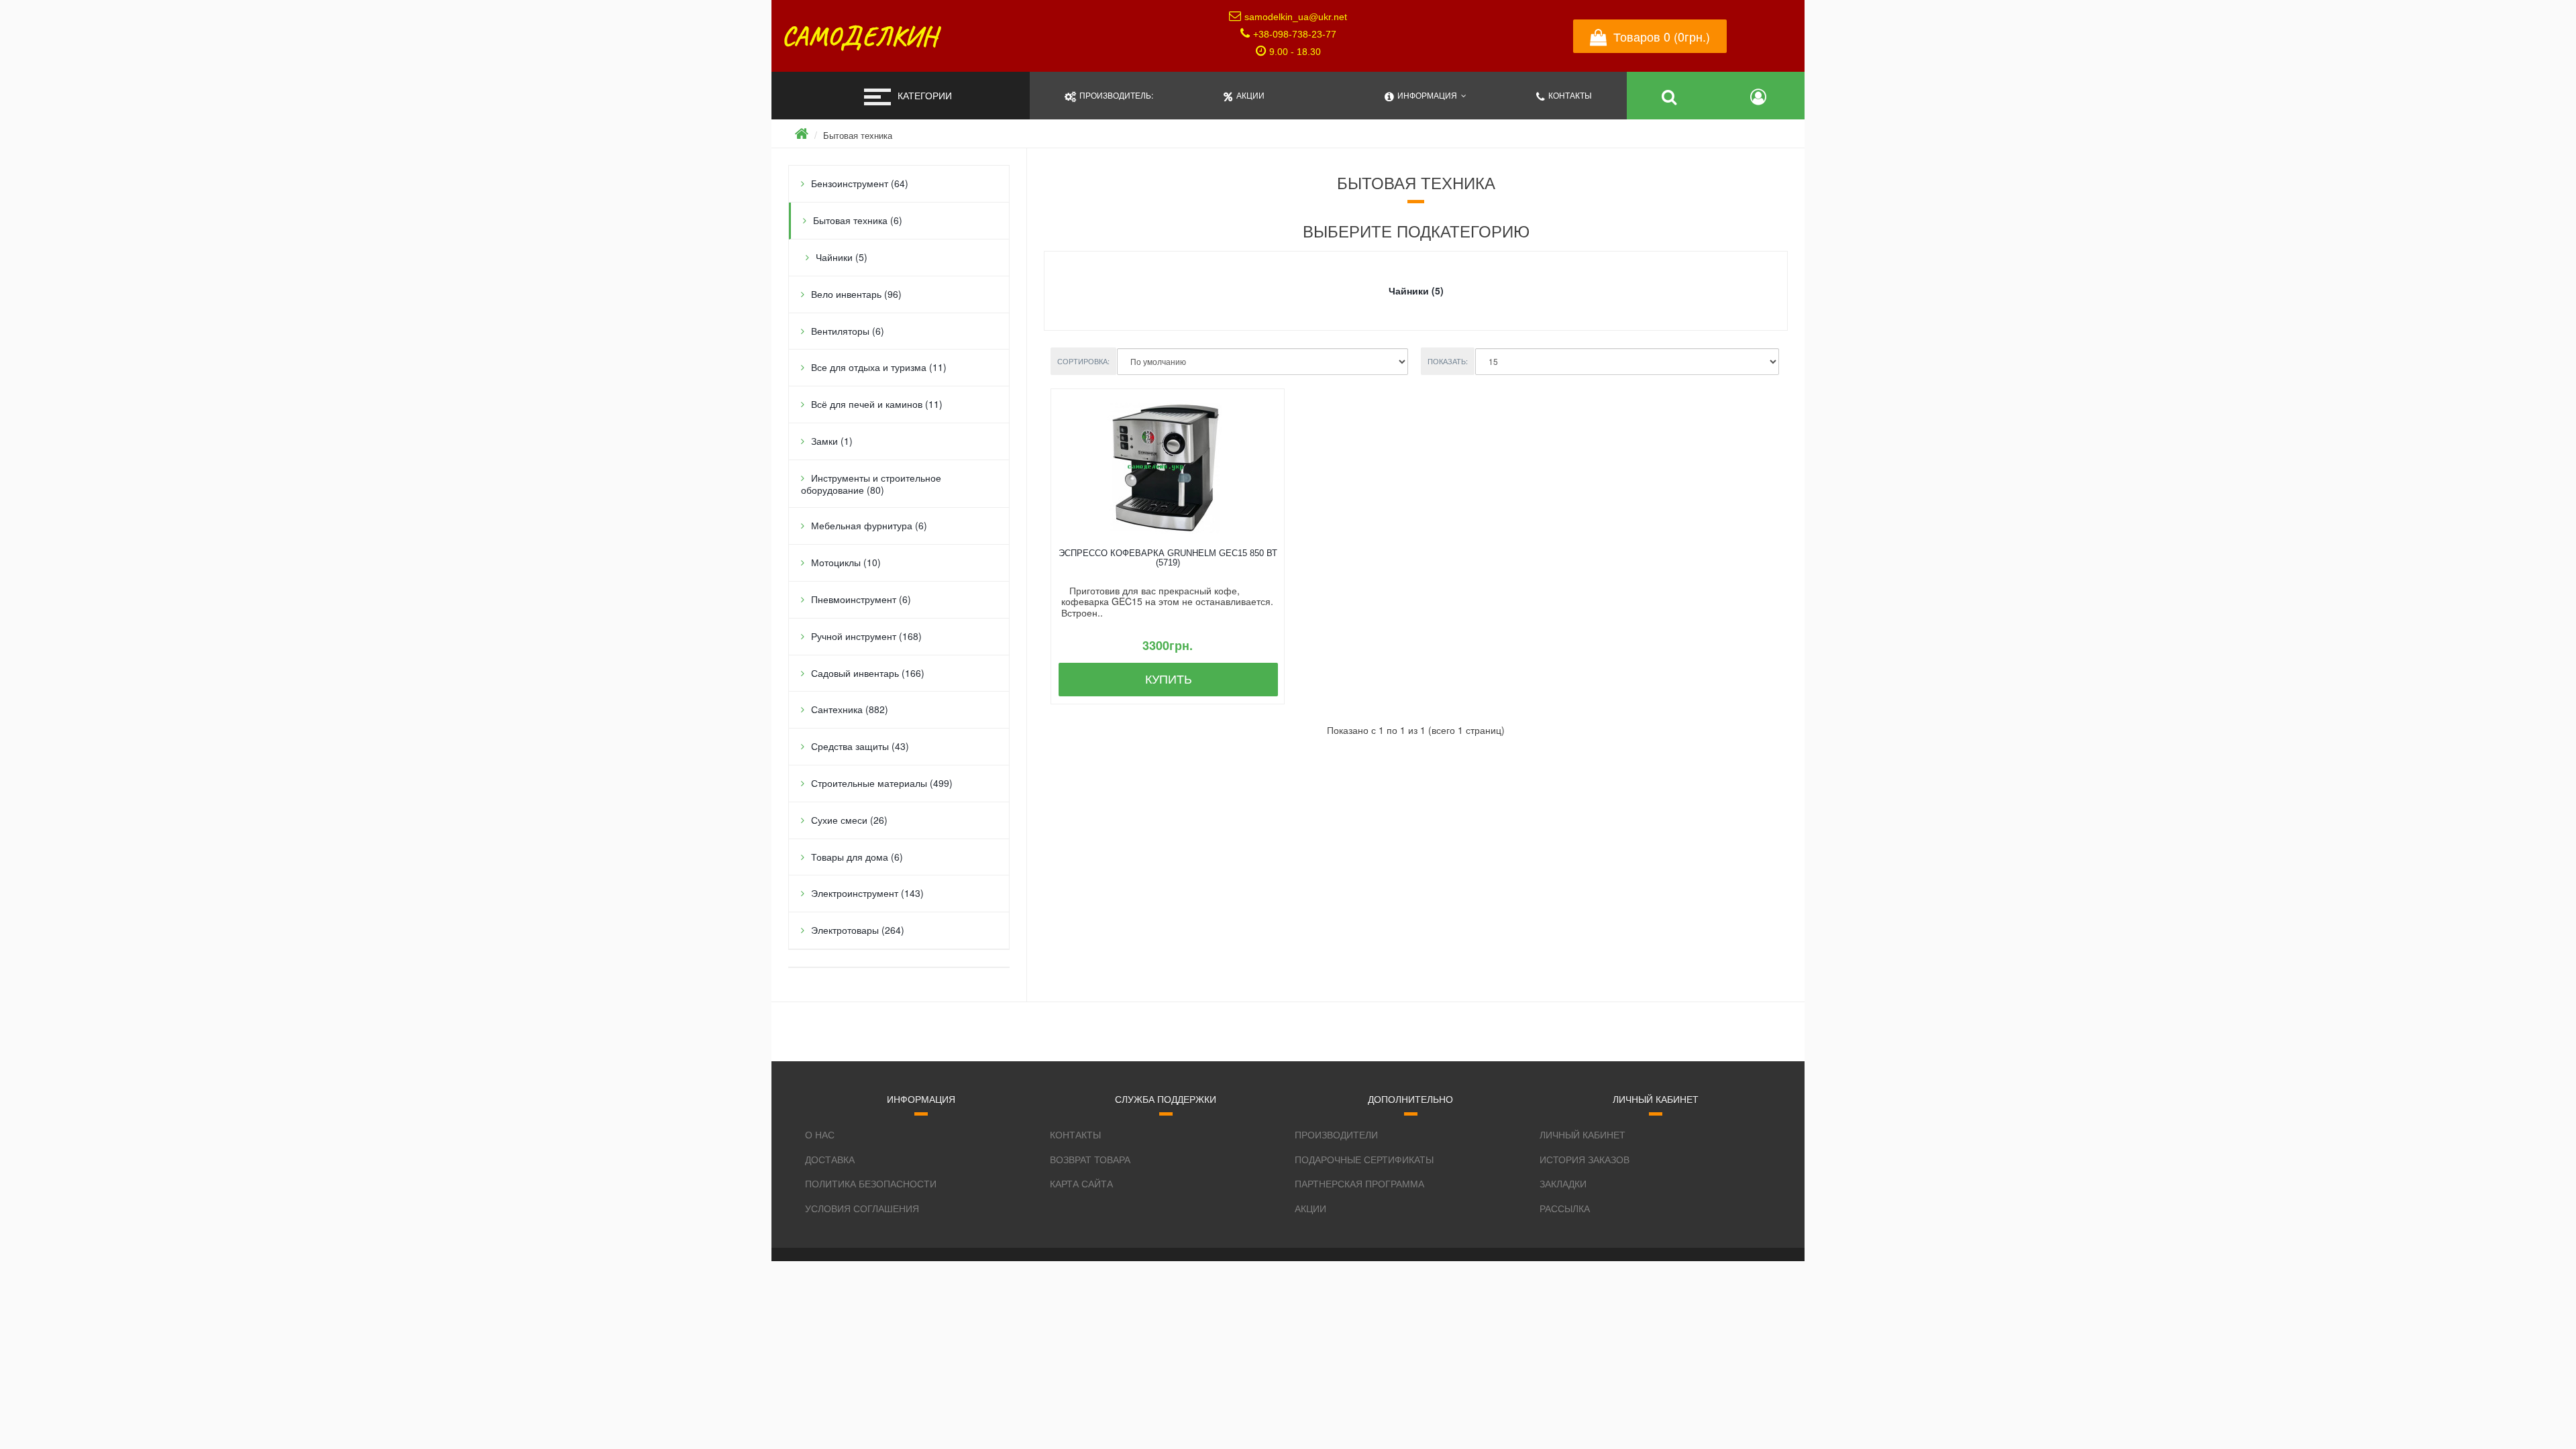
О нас (820, 1134)
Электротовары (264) (858, 930)
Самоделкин (859, 36)
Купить (1169, 680)
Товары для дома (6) (857, 857)
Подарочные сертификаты (1364, 1159)
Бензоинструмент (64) (860, 183)
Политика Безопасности (871, 1183)
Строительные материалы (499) (882, 783)
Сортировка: (1083, 361)
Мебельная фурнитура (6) (869, 525)
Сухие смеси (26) (849, 820)
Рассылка (1565, 1208)
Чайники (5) (842, 257)
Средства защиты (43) (860, 746)
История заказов (1585, 1159)
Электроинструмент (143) (867, 893)
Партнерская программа (1359, 1183)
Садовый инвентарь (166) (868, 673)
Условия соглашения (862, 1208)
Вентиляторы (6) (848, 331)
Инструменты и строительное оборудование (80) (871, 484)
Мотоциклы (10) (846, 562)
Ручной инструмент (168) (866, 636)
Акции (1310, 1208)
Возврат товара (1090, 1159)
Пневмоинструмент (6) (861, 599)
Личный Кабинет (1582, 1134)
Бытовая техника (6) (858, 220)
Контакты (1075, 1134)
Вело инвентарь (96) (856, 294)
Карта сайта (1081, 1183)
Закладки (1563, 1183)
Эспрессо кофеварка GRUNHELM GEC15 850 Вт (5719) (1168, 558)
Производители (1336, 1134)
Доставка (830, 1159)
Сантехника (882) (850, 709)
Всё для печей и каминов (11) (877, 404)
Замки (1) (832, 441)
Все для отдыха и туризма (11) (879, 367)
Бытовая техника (858, 135)
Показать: (1448, 361)
